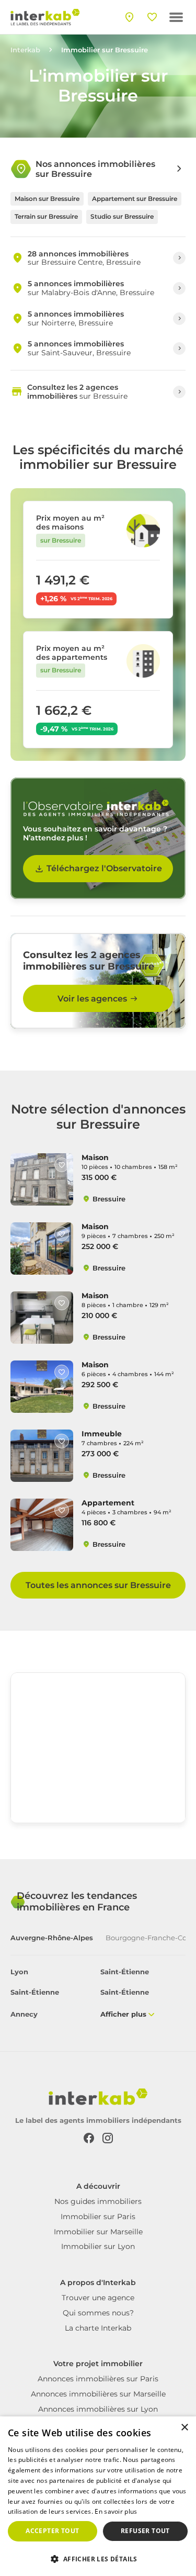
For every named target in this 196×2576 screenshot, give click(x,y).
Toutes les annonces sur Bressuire (98, 1585)
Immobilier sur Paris (98, 2217)
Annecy (24, 2014)
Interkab (25, 50)
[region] (98, 1751)
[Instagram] (108, 2138)
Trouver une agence (98, 2298)
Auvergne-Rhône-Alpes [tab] (52, 1938)
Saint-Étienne (125, 1972)
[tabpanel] (98, 1994)
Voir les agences (92, 999)
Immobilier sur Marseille (98, 2232)
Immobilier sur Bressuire (105, 50)
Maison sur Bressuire (47, 199)
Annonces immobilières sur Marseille (98, 2394)
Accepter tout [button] (52, 2531)
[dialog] (98, 2496)
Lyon (19, 1972)
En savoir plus (116, 2511)
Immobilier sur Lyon (98, 2246)
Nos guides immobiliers (98, 2201)
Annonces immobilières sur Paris (98, 2379)
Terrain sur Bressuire (46, 216)
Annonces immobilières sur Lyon (98, 2409)
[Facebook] (89, 2138)
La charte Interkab (98, 2328)
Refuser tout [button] (145, 2531)
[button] (98, 2558)
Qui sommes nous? (98, 2313)
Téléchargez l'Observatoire (104, 868)
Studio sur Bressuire (122, 216)
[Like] (62, 1165)
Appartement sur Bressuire (135, 199)
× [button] (184, 2428)
